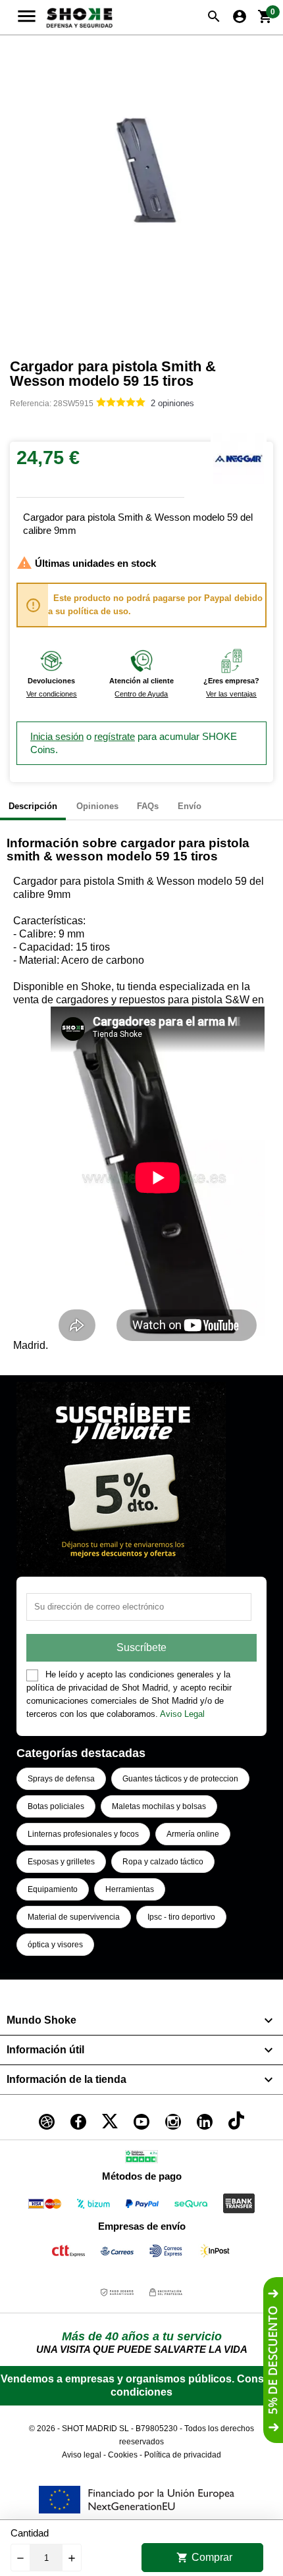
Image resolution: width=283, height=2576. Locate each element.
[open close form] (273, 2360)
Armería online (193, 1834)
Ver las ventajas (231, 694)
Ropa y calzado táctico (163, 1862)
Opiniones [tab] (97, 806)
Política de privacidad (183, 2455)
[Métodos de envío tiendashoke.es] (68, 2253)
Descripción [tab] (33, 806)
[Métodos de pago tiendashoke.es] (45, 2206)
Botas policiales (56, 1806)
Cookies (123, 2455)
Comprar (204, 2558)
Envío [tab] (190, 806)
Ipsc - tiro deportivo (181, 1917)
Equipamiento (53, 1889)
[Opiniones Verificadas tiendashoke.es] (141, 2159)
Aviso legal (82, 2455)
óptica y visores (55, 1945)
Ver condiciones (52, 694)
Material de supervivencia (74, 1917)
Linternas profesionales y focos (83, 1834)
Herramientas (130, 1889)
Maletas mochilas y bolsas (159, 1806)
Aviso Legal (182, 1714)
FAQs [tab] (148, 806)
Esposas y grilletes (61, 1862)
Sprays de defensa (61, 1779)
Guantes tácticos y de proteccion (180, 1779)
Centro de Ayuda (141, 694)
